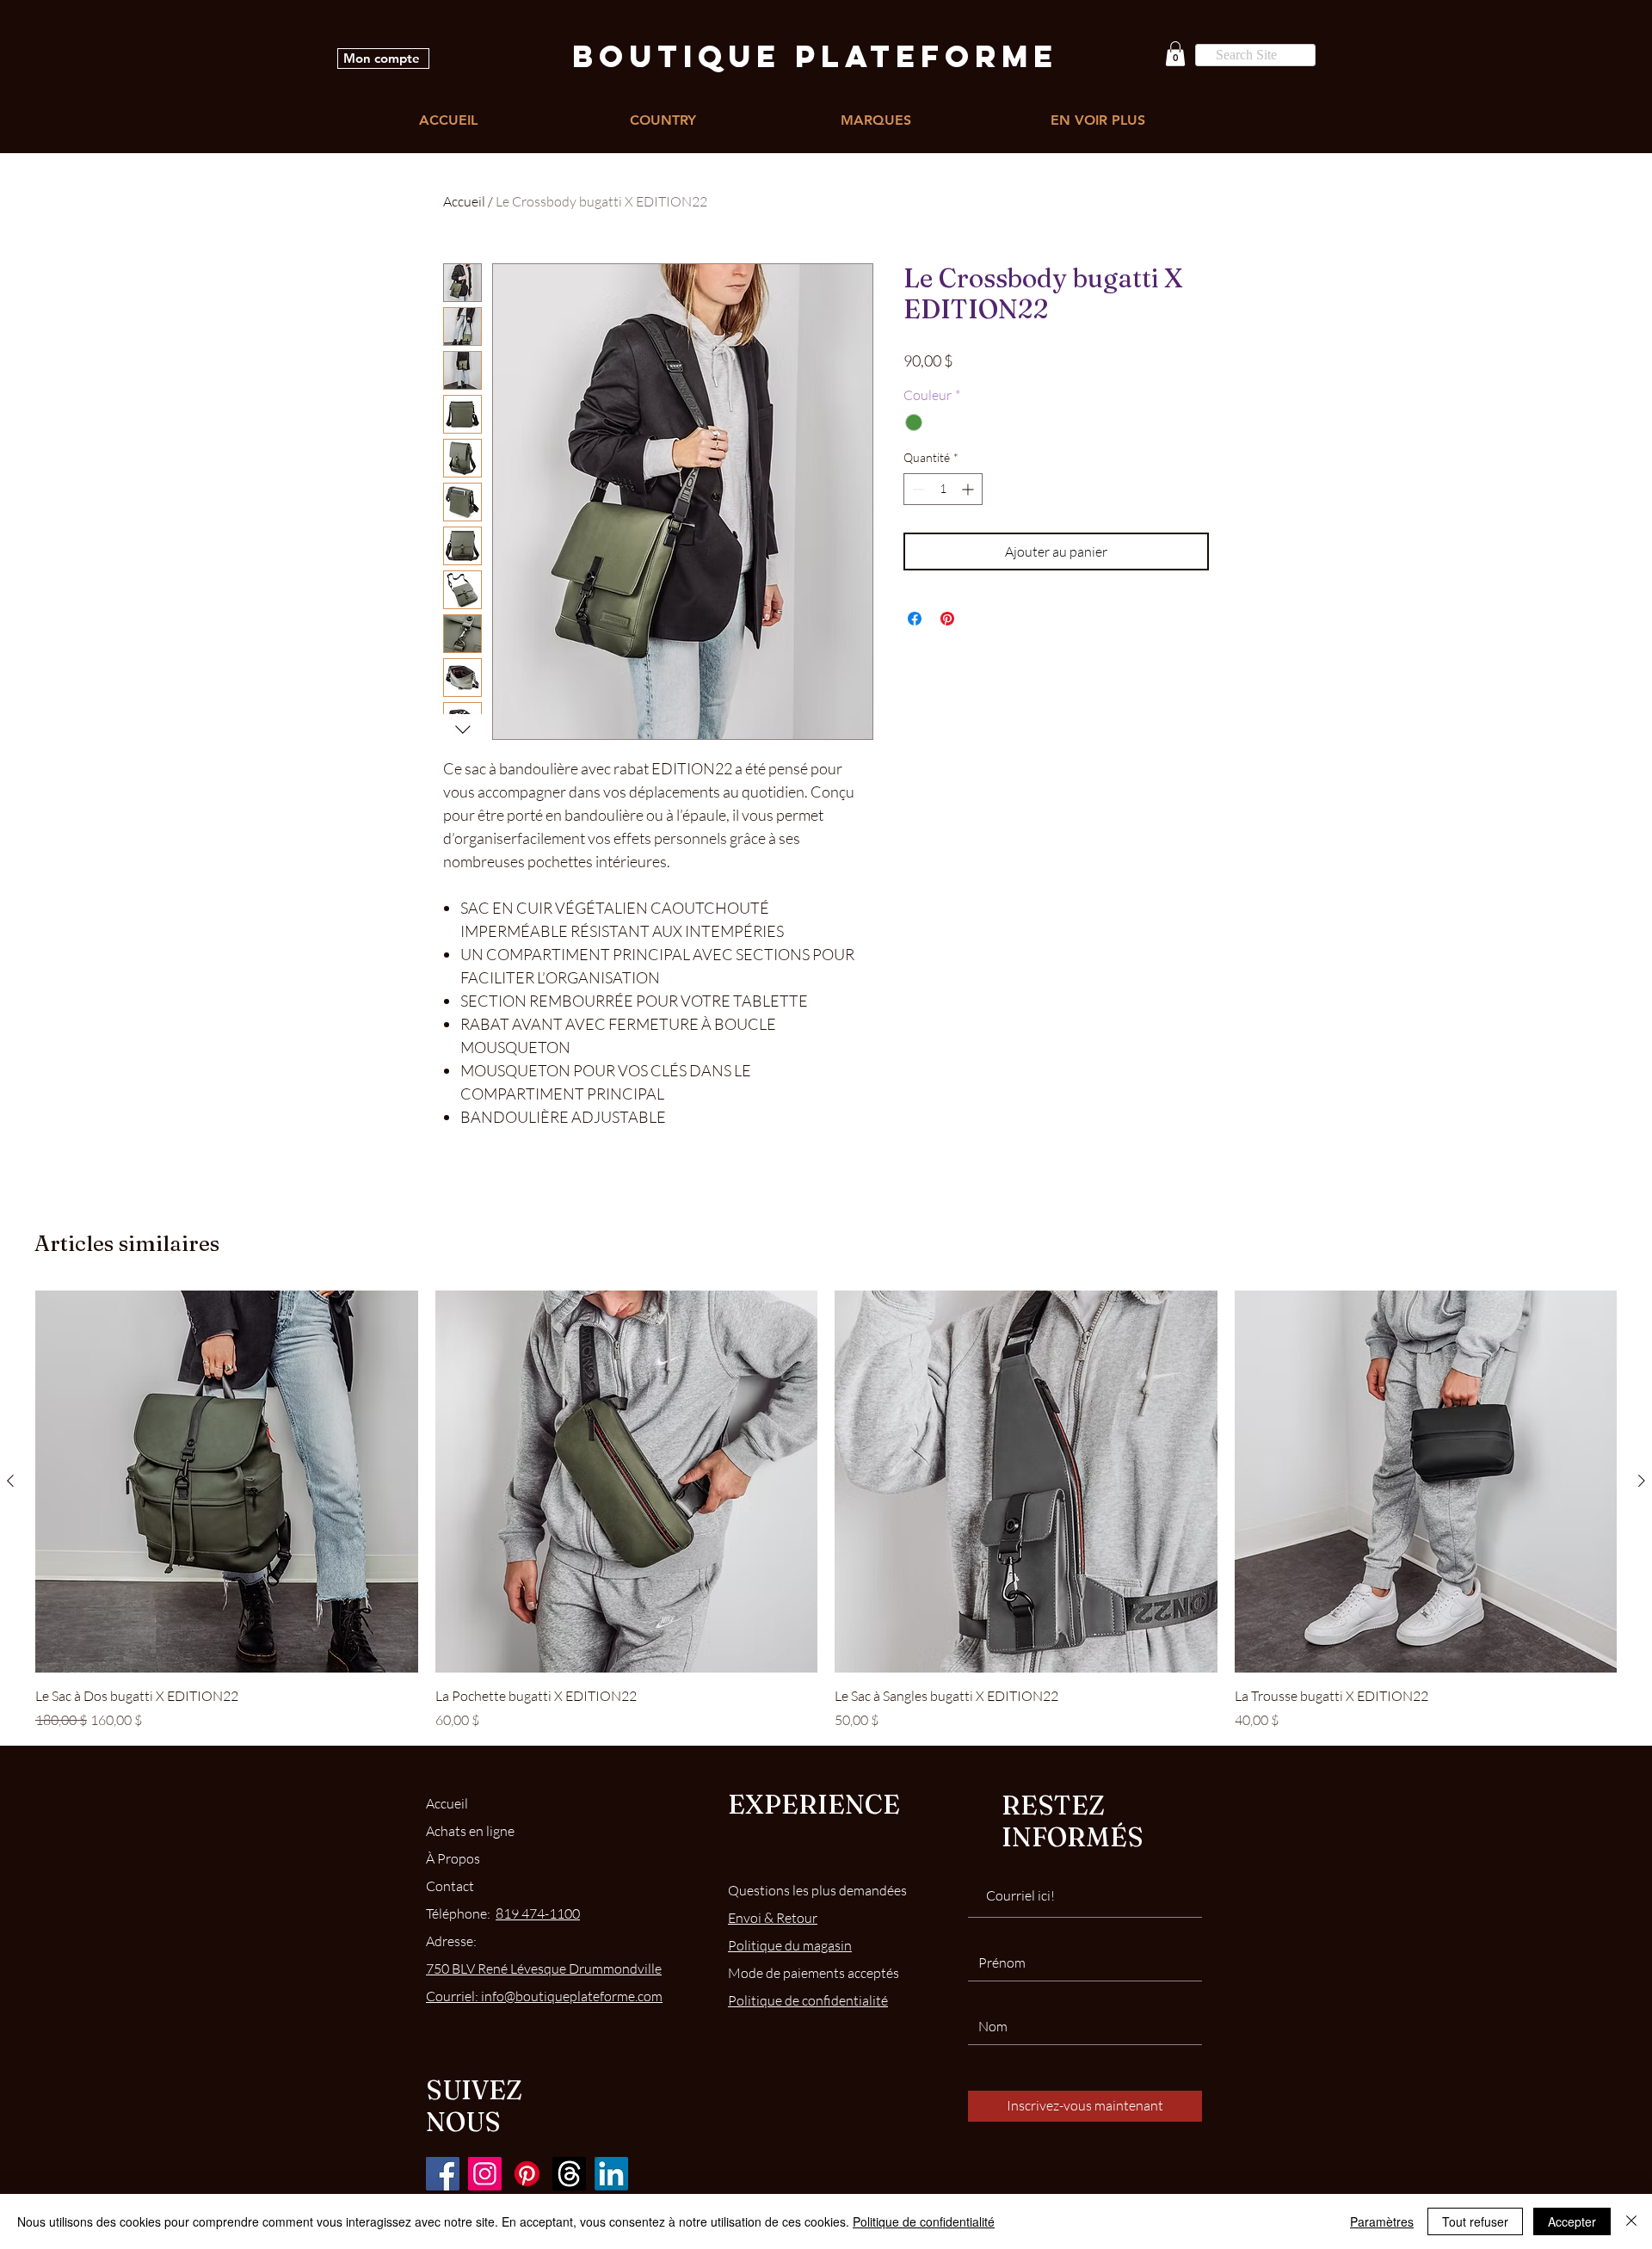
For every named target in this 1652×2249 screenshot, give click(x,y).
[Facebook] (443, 2174)
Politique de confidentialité (924, 2221)
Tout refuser (1475, 2221)
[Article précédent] (10, 1481)
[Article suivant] (1642, 1481)
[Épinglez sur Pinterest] (947, 619)
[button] (1175, 54)
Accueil (464, 201)
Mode (814, 1973)
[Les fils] (569, 2174)
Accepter (1572, 2221)
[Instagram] (485, 2174)
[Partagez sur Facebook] (915, 619)
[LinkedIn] (611, 2174)
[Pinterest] (527, 2174)
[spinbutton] (943, 489)
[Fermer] (1631, 2221)
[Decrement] (917, 489)
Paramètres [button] (1382, 2221)
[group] (826, 1510)
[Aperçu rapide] (227, 1482)
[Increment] (969, 489)
